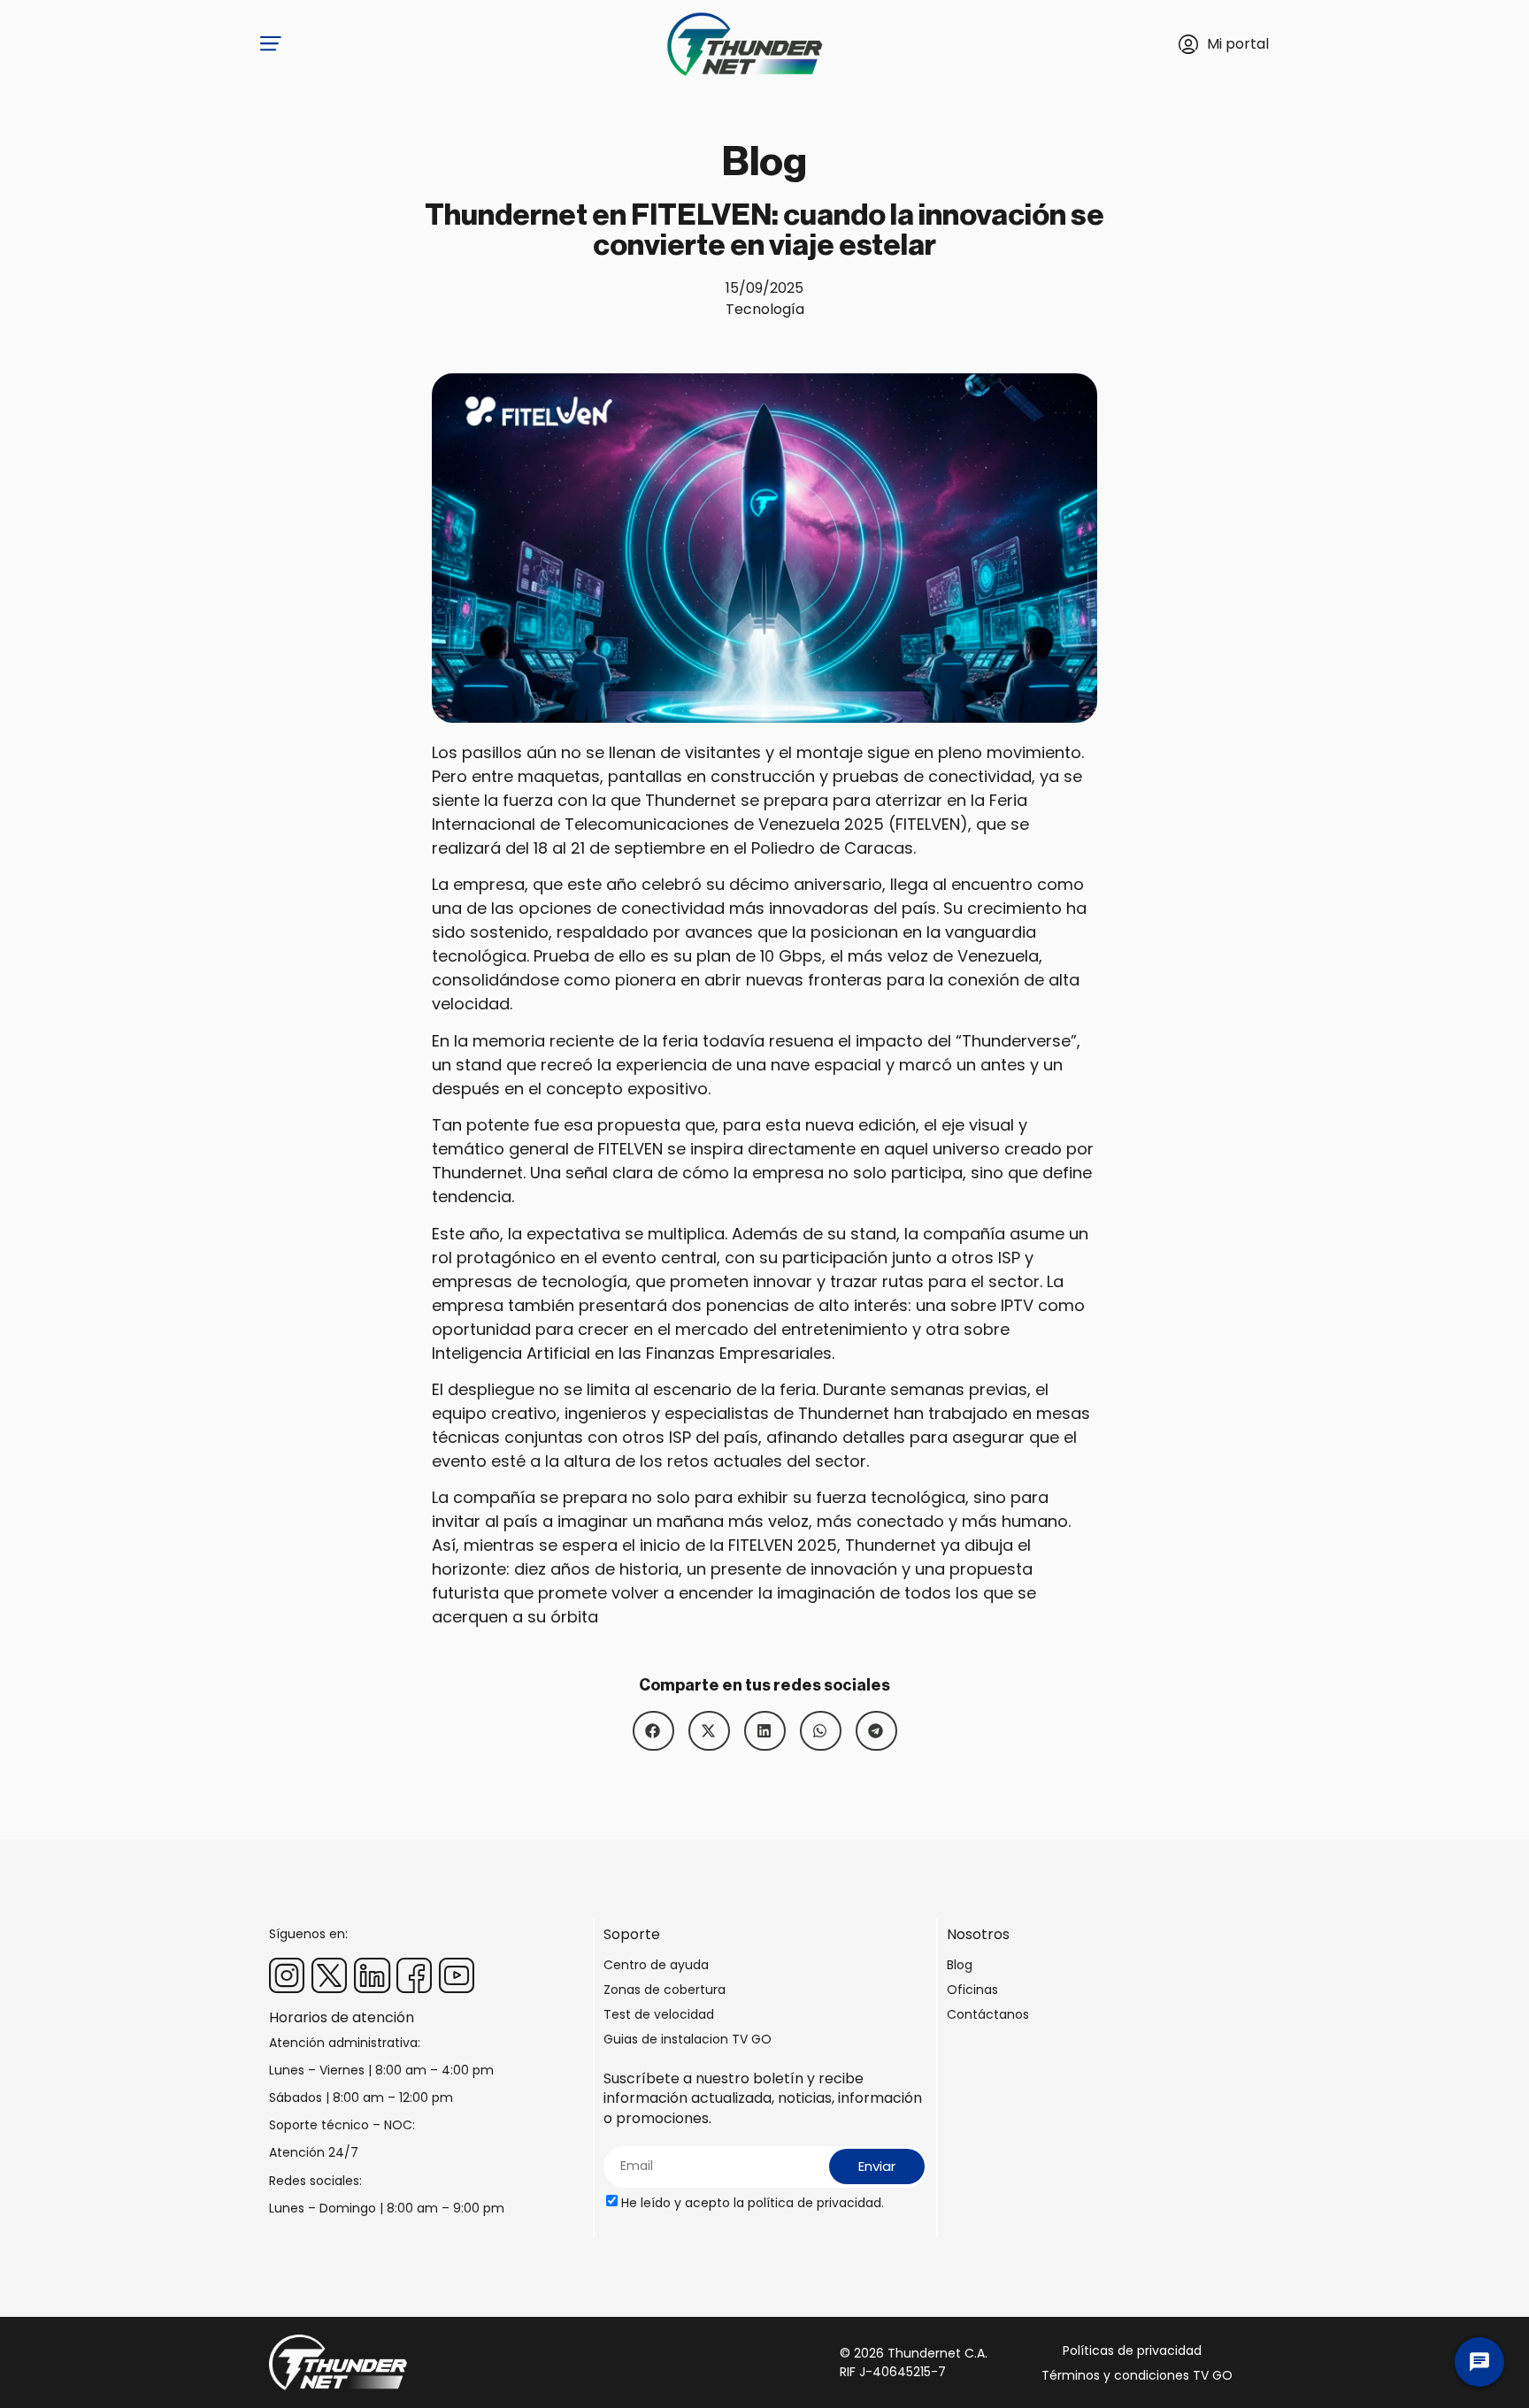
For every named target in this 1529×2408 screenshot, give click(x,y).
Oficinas (972, 1990)
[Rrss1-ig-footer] (287, 1975)
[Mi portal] (1188, 44)
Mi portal (1238, 44)
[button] (653, 1731)
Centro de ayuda (656, 1965)
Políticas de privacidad (1132, 2350)
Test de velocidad (659, 2014)
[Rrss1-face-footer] (414, 1975)
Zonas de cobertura (665, 1990)
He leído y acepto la (753, 2203)
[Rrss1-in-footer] (372, 1975)
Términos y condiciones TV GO (1137, 2375)
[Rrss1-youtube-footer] (457, 1975)
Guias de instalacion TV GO (688, 2039)
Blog (960, 1965)
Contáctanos (988, 2014)
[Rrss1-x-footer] (329, 1975)
